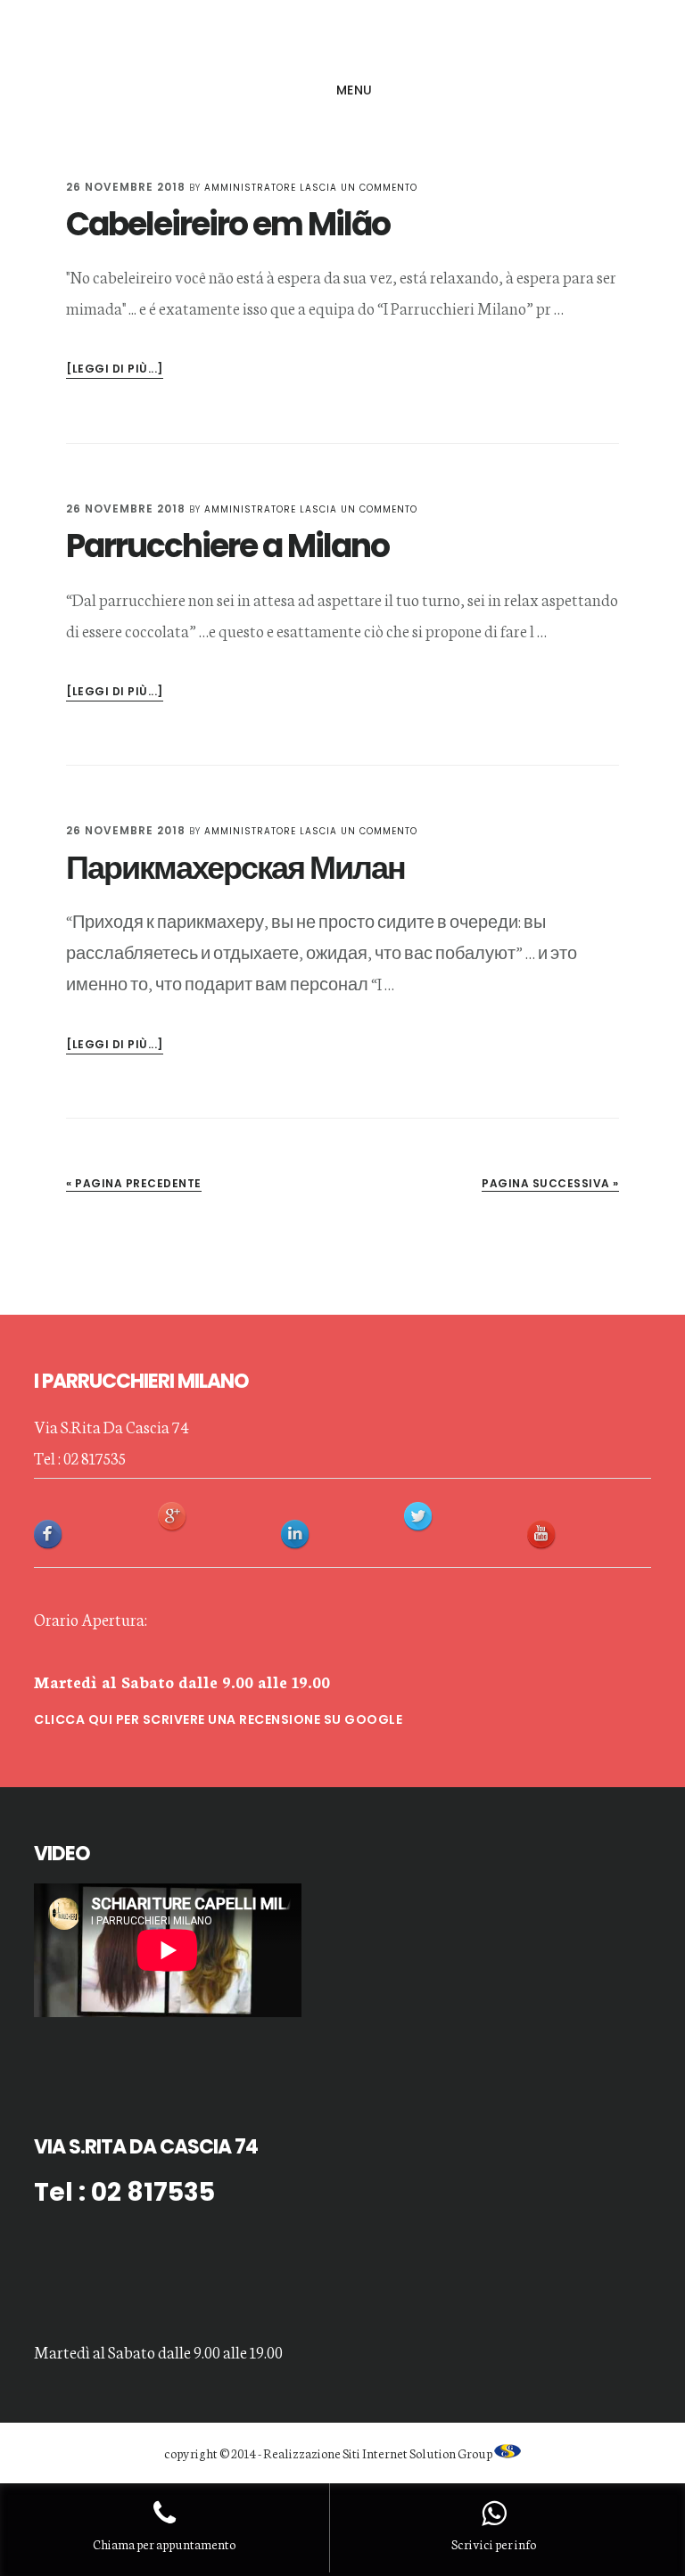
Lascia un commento (359, 188)
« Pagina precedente (134, 1183)
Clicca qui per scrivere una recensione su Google (218, 1719)
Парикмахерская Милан (235, 868)
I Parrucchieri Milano (342, 39)
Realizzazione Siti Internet (335, 2453)
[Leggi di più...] (115, 369)
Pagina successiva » (550, 1183)
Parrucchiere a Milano (227, 546)
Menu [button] (355, 90)
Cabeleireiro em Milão (228, 224)
